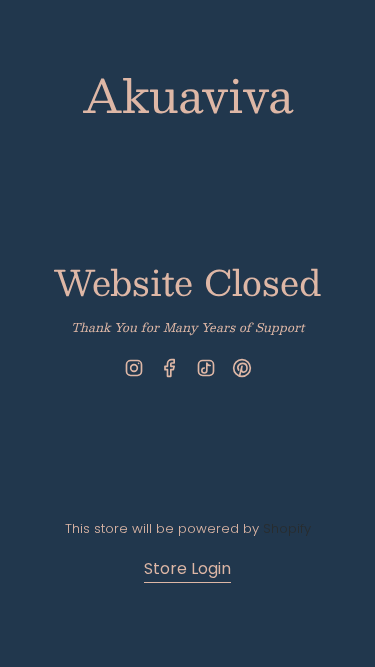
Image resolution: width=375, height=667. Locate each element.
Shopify (287, 528)
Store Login (187, 568)
